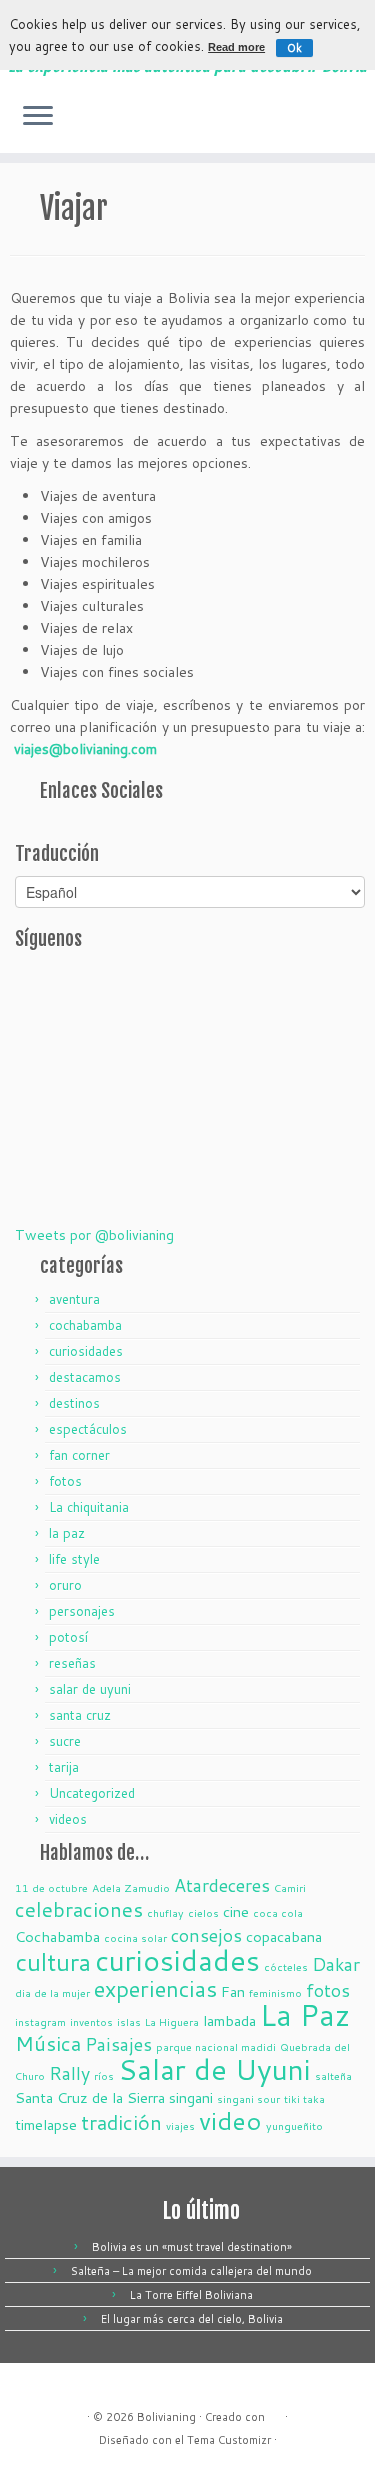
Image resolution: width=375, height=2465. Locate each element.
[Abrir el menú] (38, 117)
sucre (65, 1741)
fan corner (79, 1455)
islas (129, 2021)
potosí (68, 1637)
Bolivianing (166, 2417)
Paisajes (118, 2044)
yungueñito (294, 2125)
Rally (69, 2073)
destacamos (85, 1377)
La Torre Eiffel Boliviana (191, 2295)
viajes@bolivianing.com (85, 749)
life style (74, 1559)
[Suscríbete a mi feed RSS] (319, 123)
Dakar (336, 1964)
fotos (65, 1481)
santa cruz (80, 1715)
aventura (74, 1299)
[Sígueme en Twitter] (336, 123)
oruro (65, 1585)
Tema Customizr (229, 2440)
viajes (180, 2125)
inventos (91, 2021)
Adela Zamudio (131, 1887)
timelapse (46, 2124)
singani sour (248, 2098)
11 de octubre (51, 1887)
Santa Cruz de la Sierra (90, 2097)
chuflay (165, 1912)
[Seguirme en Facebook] (353, 123)
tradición (121, 2122)
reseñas (72, 1663)
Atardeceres (222, 1885)
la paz (67, 1533)
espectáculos (88, 1429)
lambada (229, 2020)
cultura (53, 1962)
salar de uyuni (90, 1689)
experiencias (155, 1988)
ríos (104, 2075)
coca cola (278, 1912)
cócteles (286, 1966)
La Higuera (172, 2021)
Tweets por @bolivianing (94, 1235)
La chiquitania (89, 1507)
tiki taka (304, 2098)
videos (68, 1819)
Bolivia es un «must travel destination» (192, 2247)
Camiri (290, 1887)
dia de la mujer (52, 1992)
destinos (74, 1403)
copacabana (284, 1936)
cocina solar (135, 1937)
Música (48, 2043)
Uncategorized (92, 1793)
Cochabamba (57, 1936)
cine (236, 1911)
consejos (206, 1935)
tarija (64, 1767)
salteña (333, 2075)
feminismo (275, 1992)
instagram (40, 2021)
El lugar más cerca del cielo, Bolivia (192, 2319)
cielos (203, 1912)
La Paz (305, 2014)
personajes (82, 1611)
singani (191, 2097)
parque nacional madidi (216, 2046)
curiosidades (86, 1351)
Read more (236, 47)
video (230, 2120)
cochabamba (85, 1325)
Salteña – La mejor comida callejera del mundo (191, 2271)
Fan (233, 1991)
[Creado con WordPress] (275, 2413)
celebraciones (79, 1909)
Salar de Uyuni (214, 2069)
